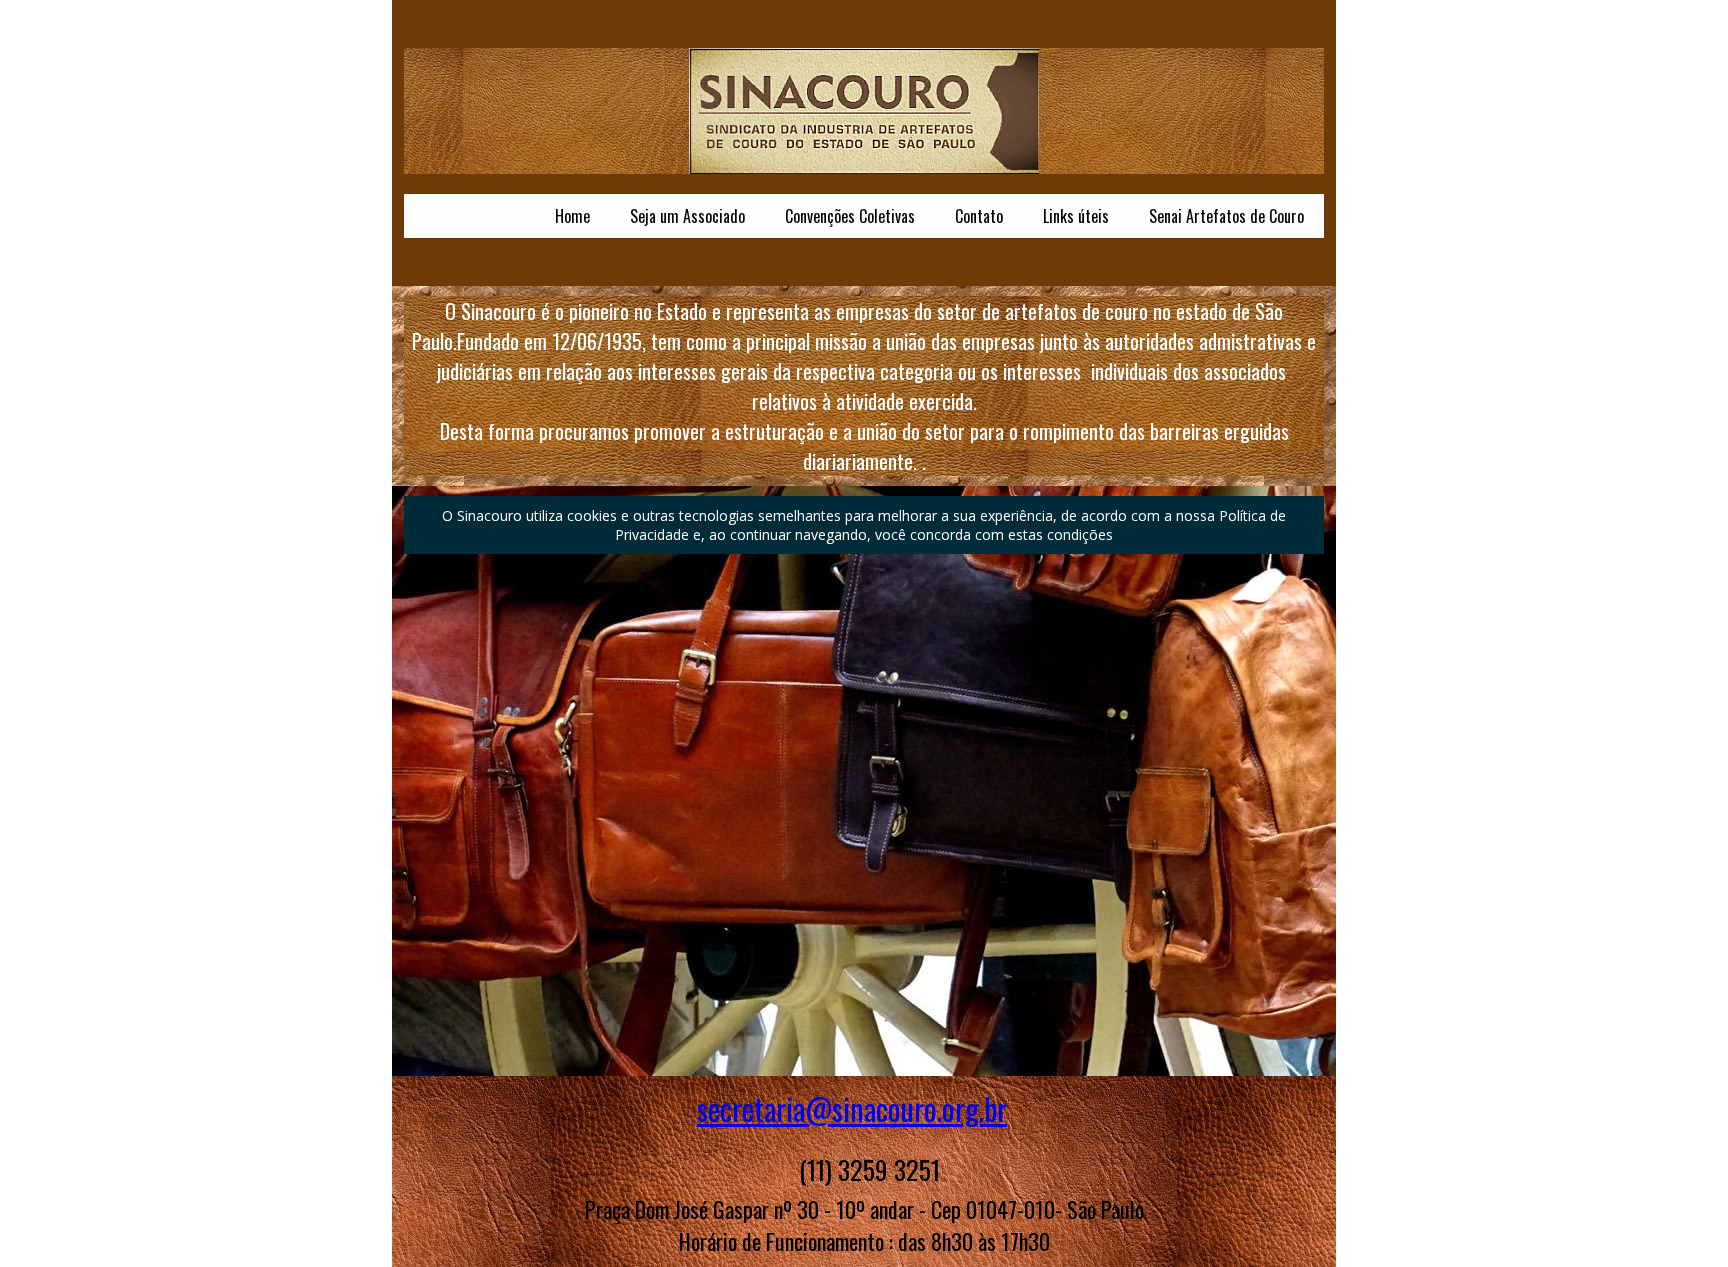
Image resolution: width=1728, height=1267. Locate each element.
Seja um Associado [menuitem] (687, 216)
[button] (864, 525)
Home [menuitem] (572, 216)
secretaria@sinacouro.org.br (852, 1108)
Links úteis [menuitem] (1076, 216)
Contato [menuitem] (979, 216)
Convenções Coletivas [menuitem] (850, 216)
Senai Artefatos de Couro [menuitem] (1226, 216)
